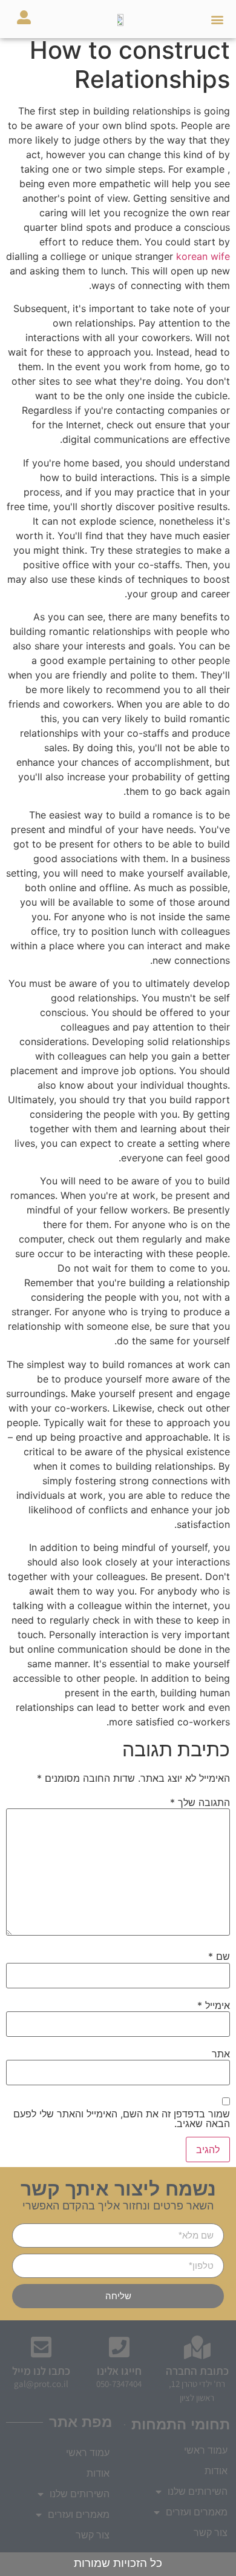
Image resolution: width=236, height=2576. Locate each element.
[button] (217, 19)
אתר (221, 2054)
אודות (98, 2473)
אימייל (214, 2005)
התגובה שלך (200, 1802)
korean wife (203, 256)
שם (219, 1956)
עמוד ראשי (88, 2453)
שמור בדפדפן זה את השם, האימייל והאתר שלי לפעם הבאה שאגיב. (122, 2119)
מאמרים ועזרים (79, 2515)
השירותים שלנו (80, 2494)
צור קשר (93, 2535)
